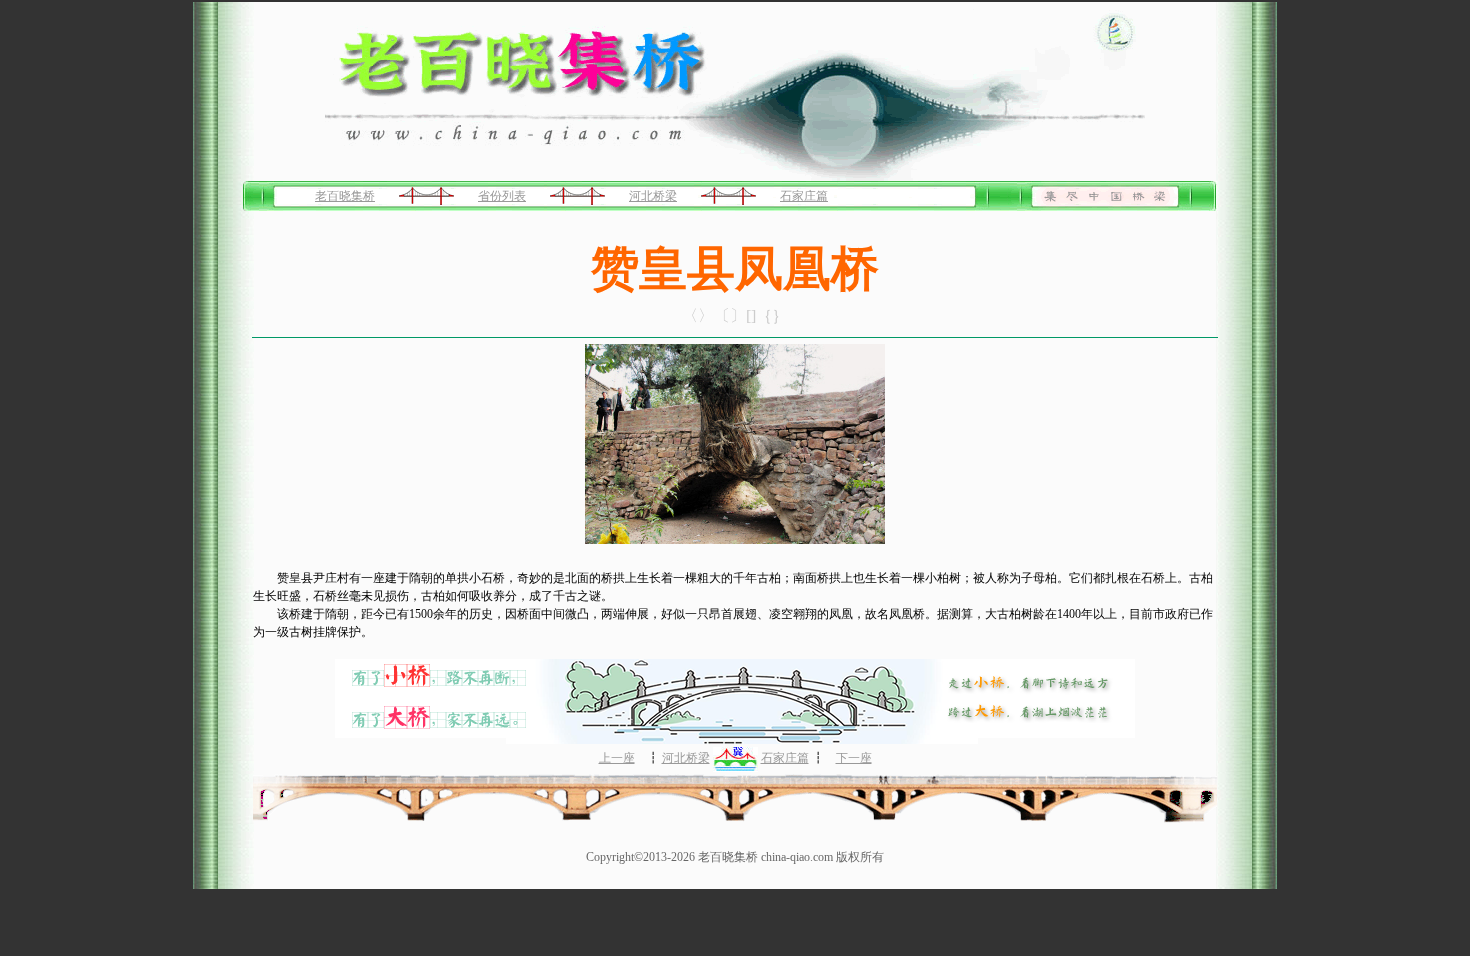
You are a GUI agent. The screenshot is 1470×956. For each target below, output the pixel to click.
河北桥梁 (653, 196)
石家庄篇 (804, 196)
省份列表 (502, 196)
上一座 (617, 758)
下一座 (854, 758)
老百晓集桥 (345, 196)
